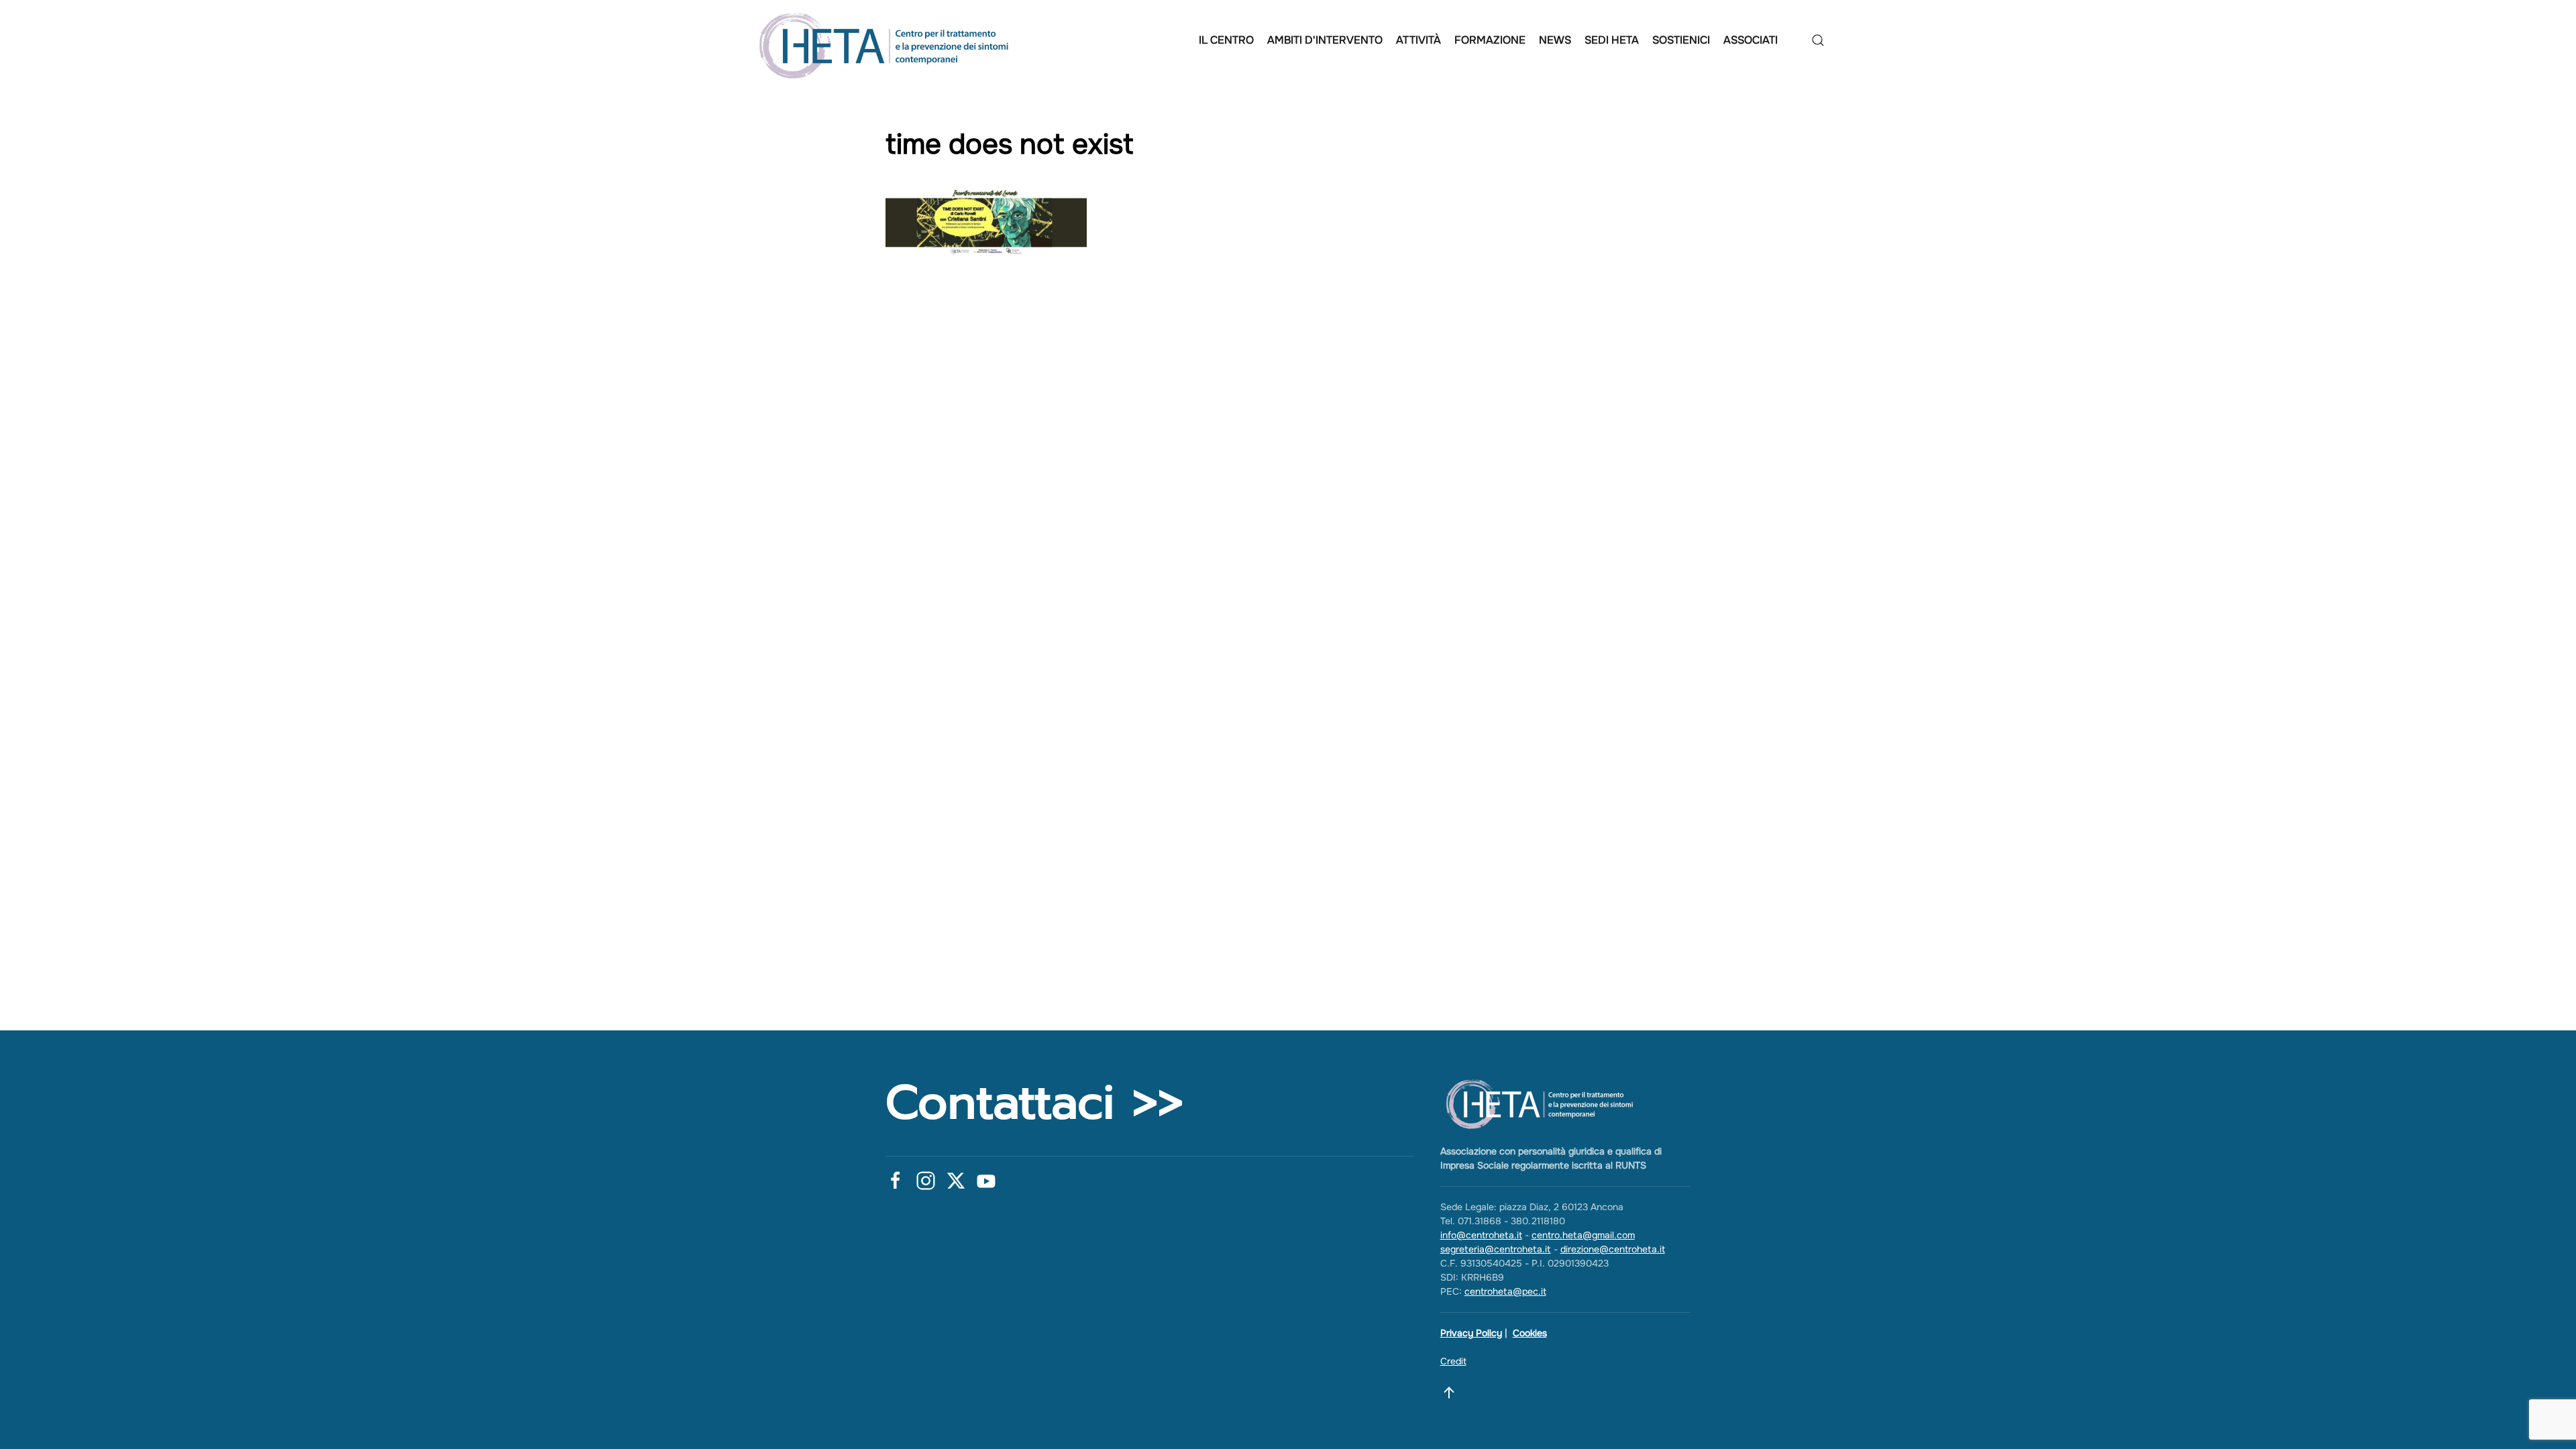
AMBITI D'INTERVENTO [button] (1325, 40)
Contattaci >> (1034, 1103)
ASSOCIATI (1751, 40)
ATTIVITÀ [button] (1418, 40)
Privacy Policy (1471, 1333)
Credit (1453, 1361)
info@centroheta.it (1481, 1235)
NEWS (1555, 40)
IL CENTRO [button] (1226, 40)
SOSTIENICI (1681, 40)
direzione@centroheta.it (1613, 1249)
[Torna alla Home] (888, 40)
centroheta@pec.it (1505, 1291)
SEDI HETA (1612, 40)
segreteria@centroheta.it (1496, 1249)
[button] (1818, 40)
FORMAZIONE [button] (1490, 40)
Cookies (1530, 1333)
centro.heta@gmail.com (1583, 1235)
